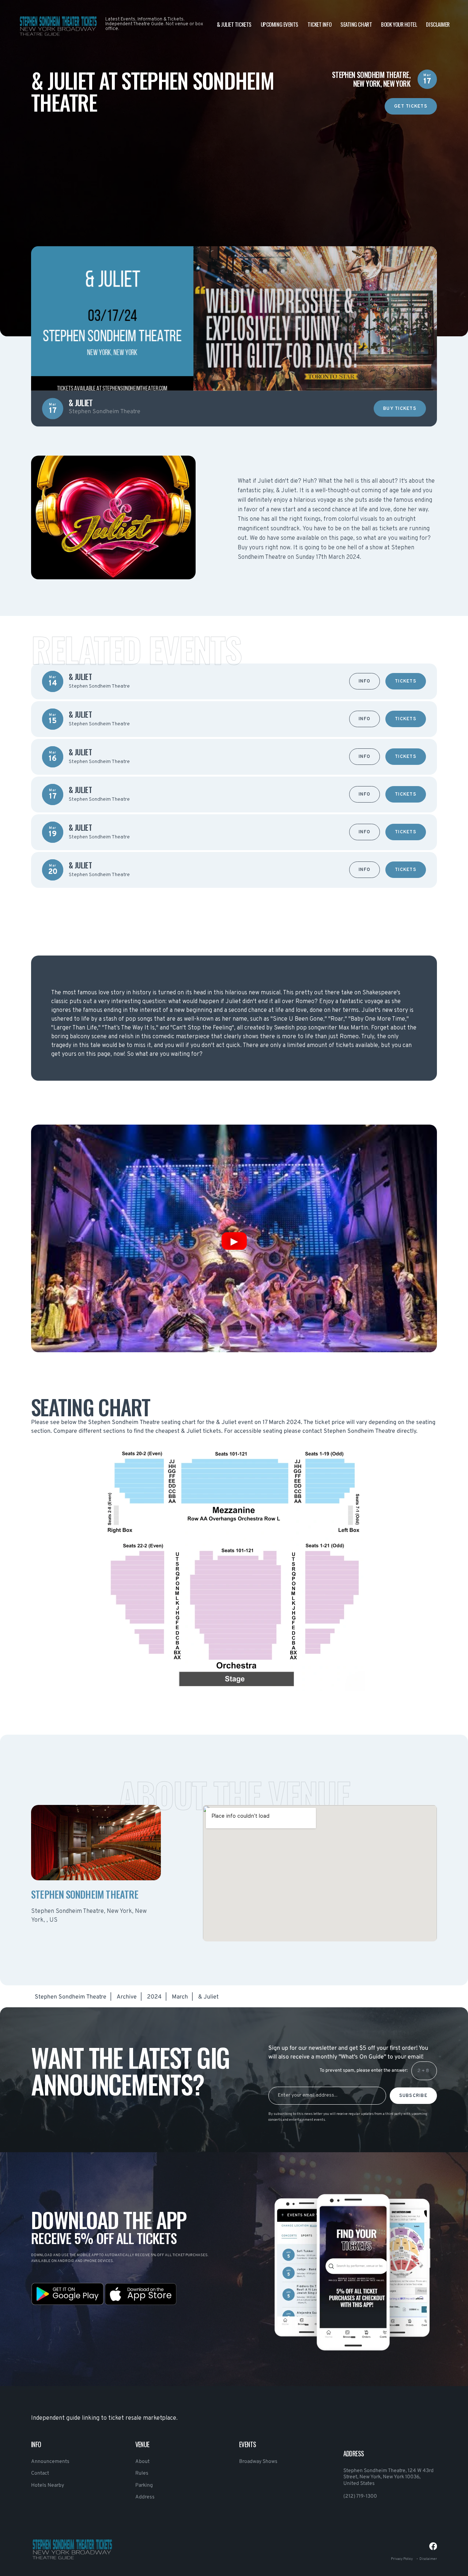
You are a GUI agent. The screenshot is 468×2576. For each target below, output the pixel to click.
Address (145, 2497)
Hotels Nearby (48, 2485)
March (180, 1997)
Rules (142, 2473)
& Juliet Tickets (234, 24)
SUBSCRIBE (413, 2096)
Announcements (50, 2462)
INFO (365, 681)
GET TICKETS (411, 106)
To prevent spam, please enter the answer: (364, 2071)
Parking (144, 2485)
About (142, 2462)
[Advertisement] (234, 166)
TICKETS (406, 681)
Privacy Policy (402, 2559)
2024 (154, 1997)
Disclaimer (438, 24)
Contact (40, 2473)
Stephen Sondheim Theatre (71, 1997)
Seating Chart (356, 24)
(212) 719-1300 (360, 2496)
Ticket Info (319, 24)
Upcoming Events (280, 24)
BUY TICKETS (400, 409)
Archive (127, 1997)
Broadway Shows (258, 2462)
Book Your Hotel (399, 24)
